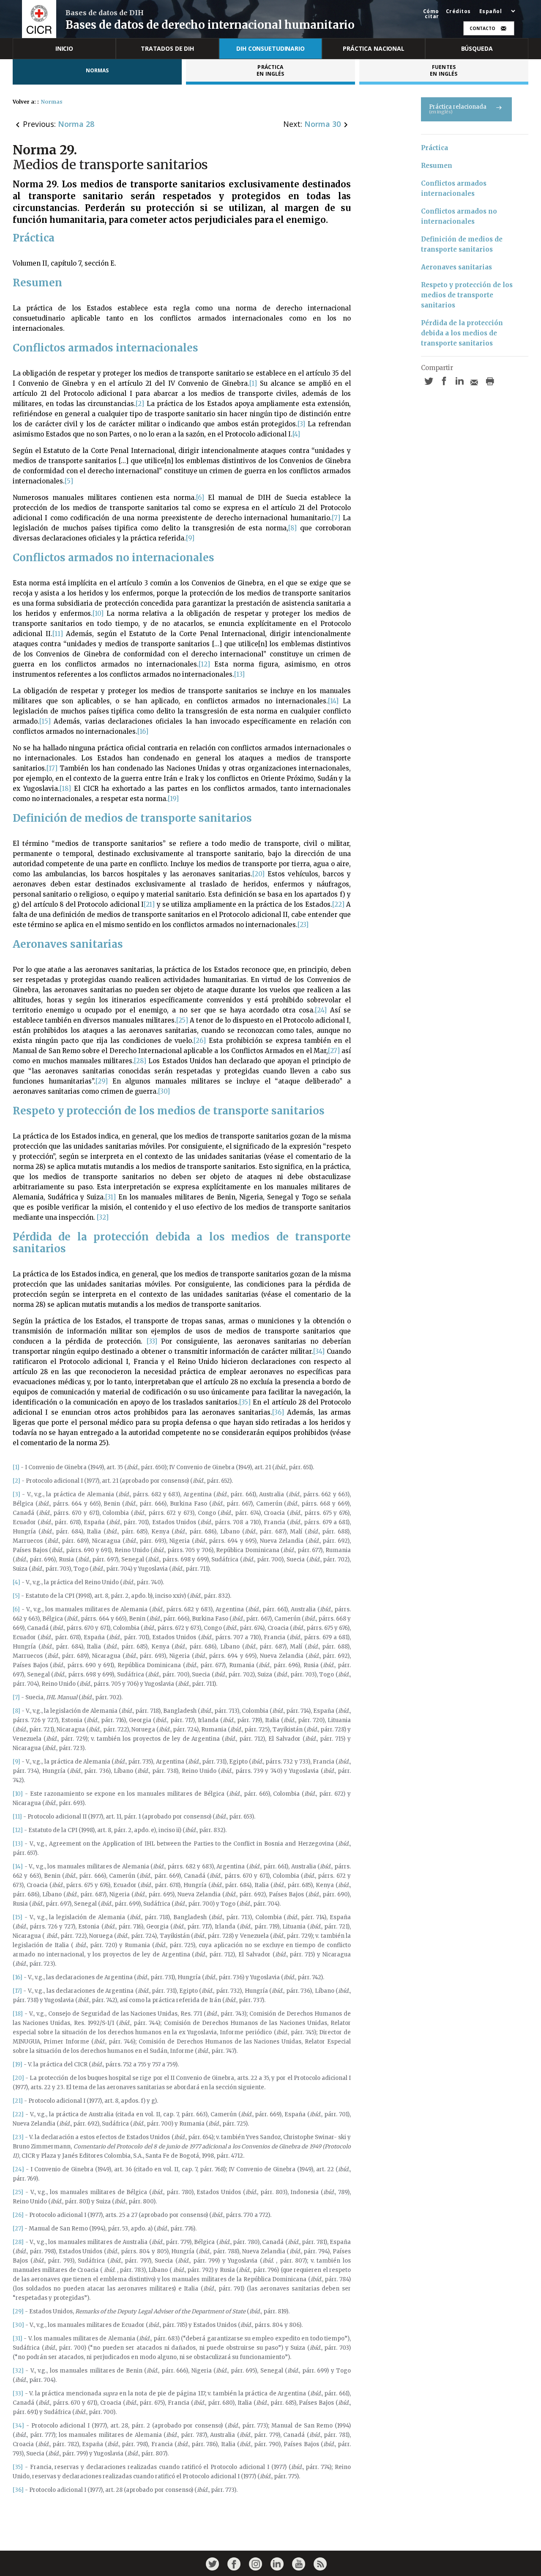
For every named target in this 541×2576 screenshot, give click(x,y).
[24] (321, 1010)
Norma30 (322, 124)
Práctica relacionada (458, 109)
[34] (319, 1351)
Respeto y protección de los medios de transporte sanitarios (468, 295)
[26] (200, 1041)
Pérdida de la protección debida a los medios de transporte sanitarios (463, 333)
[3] (301, 424)
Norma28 (76, 124)
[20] (258, 874)
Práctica (434, 148)
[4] (296, 434)
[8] (292, 528)
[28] (140, 1061)
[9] (190, 538)
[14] (333, 701)
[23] (303, 925)
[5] (69, 481)
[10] (98, 613)
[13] (239, 674)
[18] (65, 789)
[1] (253, 383)
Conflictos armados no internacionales (460, 216)
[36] (278, 1412)
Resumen (437, 166)
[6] (200, 498)
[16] (143, 731)
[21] (149, 904)
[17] (52, 768)
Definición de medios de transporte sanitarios (463, 244)
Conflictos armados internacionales (455, 188)
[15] (45, 721)
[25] (182, 1020)
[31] (111, 1197)
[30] (164, 1091)
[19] (173, 799)
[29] (102, 1081)
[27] (334, 1051)
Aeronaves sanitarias (456, 267)
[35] (245, 1402)
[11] (58, 634)
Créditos (458, 11)
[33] (152, 1341)
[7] (336, 518)
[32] (103, 1217)
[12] (204, 664)
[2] (140, 404)
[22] (338, 904)
